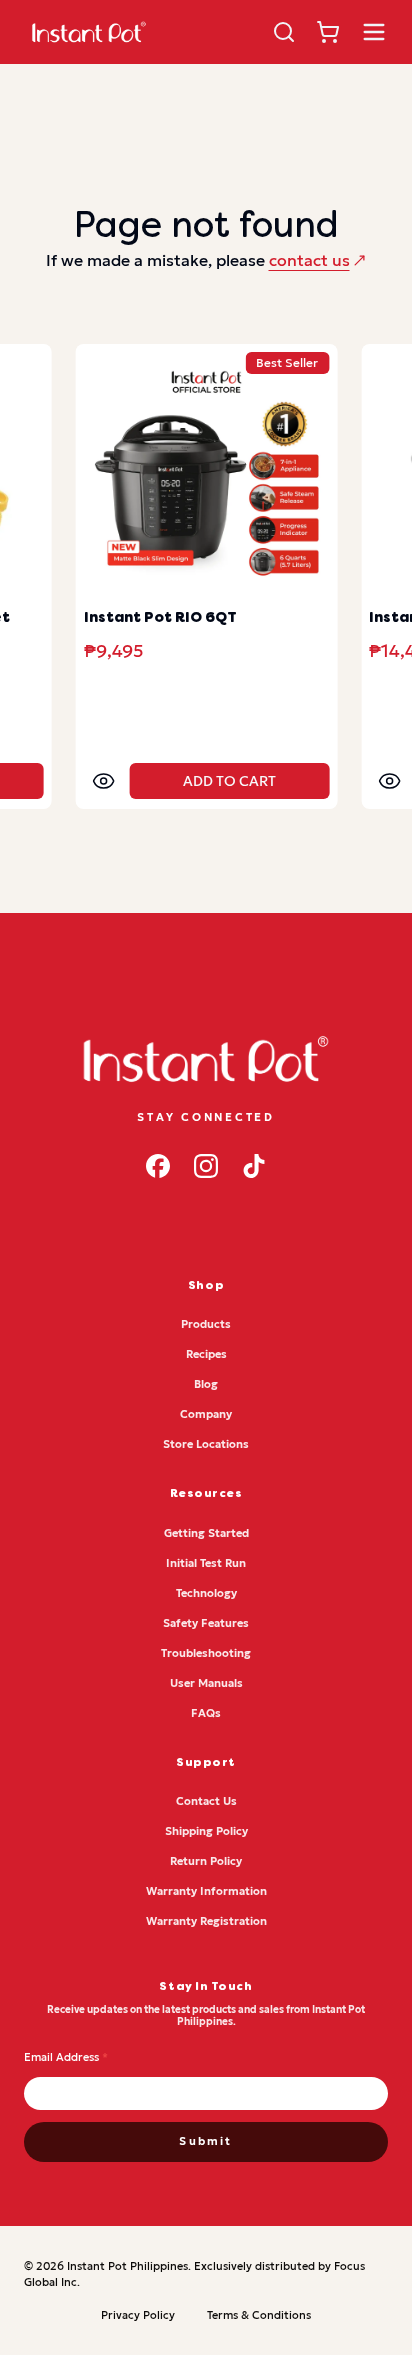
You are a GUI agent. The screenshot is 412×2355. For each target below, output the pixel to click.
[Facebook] (158, 1166)
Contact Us (206, 1801)
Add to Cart (229, 781)
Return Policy (206, 1861)
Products (206, 1324)
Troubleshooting (206, 1653)
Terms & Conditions (259, 2315)
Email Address (66, 2057)
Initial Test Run (206, 1563)
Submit (205, 2141)
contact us (309, 260)
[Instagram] (206, 1166)
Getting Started (206, 1533)
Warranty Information (206, 1891)
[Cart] (328, 32)
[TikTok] (254, 1166)
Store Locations (206, 1444)
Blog (206, 1384)
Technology (206, 1593)
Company (206, 1414)
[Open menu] (374, 32)
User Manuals (206, 1683)
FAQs (206, 1713)
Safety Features (206, 1623)
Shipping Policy (206, 1831)
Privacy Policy (138, 2315)
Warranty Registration (206, 1921)
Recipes (206, 1354)
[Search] (284, 32)
